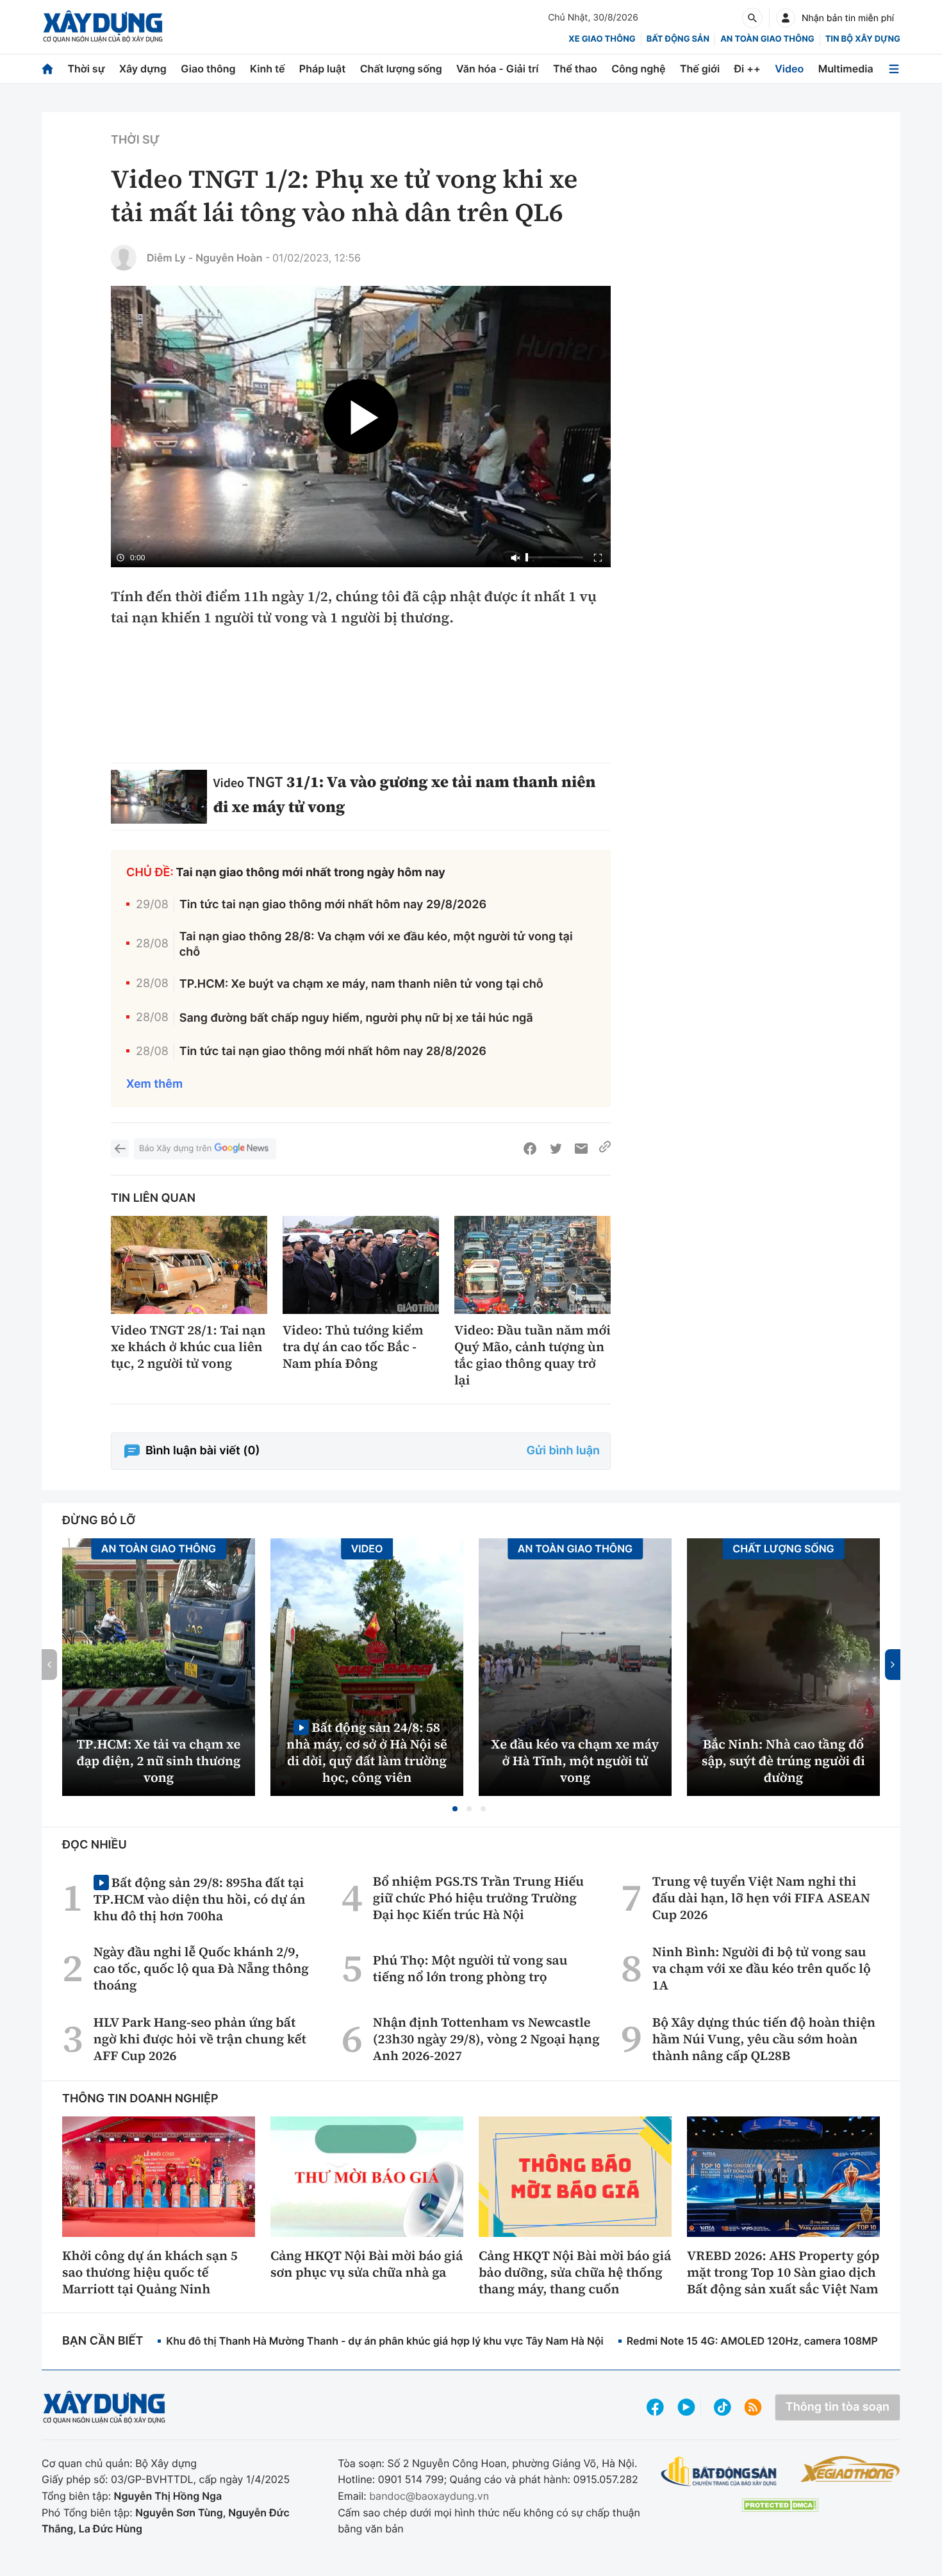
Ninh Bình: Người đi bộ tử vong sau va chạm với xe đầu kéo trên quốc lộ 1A (762, 1968)
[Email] (581, 1149)
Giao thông (208, 69)
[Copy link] (605, 1149)
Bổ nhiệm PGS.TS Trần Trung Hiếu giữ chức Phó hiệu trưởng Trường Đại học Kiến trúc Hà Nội (478, 1898)
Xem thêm (154, 1084)
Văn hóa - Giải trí (497, 69)
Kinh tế (268, 69)
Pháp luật (322, 69)
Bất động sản (678, 39)
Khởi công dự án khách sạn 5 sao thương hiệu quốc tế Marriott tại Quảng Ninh (150, 2272)
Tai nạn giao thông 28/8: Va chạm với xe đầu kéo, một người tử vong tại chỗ (376, 944)
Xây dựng (143, 69)
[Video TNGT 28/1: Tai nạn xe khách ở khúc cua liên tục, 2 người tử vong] (189, 1265)
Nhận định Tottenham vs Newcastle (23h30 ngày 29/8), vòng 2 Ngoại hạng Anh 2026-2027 (486, 2039)
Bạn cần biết (103, 2341)
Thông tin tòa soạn (838, 2407)
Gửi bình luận (563, 1451)
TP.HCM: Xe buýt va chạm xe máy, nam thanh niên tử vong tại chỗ (361, 984)
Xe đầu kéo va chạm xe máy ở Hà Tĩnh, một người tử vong (575, 1761)
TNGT (265, 782)
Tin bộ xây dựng (863, 39)
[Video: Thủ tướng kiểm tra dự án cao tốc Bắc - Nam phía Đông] (361, 1265)
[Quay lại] (120, 1149)
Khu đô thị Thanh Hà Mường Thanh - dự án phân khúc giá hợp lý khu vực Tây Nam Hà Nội (384, 2341)
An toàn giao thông (767, 39)
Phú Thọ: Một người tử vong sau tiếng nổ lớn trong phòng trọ (470, 1968)
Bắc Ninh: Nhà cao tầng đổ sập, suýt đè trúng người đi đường (783, 1761)
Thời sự (86, 69)
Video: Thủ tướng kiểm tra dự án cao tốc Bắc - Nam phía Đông (353, 1347)
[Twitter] (556, 1149)
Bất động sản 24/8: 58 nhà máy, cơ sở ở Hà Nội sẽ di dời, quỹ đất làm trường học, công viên (367, 1752)
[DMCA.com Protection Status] (780, 2505)
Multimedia (846, 69)
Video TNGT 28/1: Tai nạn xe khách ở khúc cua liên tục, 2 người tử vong (188, 1347)
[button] (455, 1809)
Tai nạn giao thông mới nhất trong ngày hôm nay (311, 873)
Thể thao (575, 69)
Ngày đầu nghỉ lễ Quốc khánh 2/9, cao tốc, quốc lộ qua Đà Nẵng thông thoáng (201, 1968)
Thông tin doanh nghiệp (140, 2099)
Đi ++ (748, 69)
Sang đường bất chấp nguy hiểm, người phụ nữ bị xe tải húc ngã (356, 1018)
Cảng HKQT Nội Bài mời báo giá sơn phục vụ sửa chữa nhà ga (367, 2264)
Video (789, 69)
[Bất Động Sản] (719, 2472)
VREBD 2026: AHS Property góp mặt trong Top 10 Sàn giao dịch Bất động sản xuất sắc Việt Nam (783, 2272)
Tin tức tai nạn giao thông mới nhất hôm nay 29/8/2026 (333, 905)
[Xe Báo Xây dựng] (850, 2469)
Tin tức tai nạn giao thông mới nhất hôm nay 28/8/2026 (333, 1051)
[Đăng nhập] (786, 18)
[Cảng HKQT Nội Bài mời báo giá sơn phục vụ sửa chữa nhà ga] (367, 2177)
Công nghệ (638, 69)
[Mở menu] (894, 69)
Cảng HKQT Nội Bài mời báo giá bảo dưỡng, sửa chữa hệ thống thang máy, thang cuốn (575, 2272)
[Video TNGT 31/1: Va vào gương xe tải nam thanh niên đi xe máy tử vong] (159, 797)
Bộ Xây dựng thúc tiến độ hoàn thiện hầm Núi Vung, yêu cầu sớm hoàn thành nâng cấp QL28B (764, 2039)
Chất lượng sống (401, 69)
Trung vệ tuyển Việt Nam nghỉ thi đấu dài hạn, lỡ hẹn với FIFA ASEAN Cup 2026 (761, 1898)
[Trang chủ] (47, 69)
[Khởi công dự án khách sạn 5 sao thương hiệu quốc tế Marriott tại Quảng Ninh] (159, 2177)
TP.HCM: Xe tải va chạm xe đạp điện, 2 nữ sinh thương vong (159, 1761)
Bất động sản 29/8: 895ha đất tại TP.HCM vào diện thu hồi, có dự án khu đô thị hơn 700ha (200, 1899)
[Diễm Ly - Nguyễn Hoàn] (124, 258)
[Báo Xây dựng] (103, 27)
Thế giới (700, 69)
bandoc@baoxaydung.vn (429, 2496)
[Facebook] (530, 1149)
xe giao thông (602, 39)
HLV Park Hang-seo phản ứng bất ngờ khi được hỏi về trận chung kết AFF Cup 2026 (200, 2039)
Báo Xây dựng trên (175, 1149)
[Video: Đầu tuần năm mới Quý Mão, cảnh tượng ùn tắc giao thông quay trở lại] (533, 1265)
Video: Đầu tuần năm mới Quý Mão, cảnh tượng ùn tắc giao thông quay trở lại (533, 1355)
